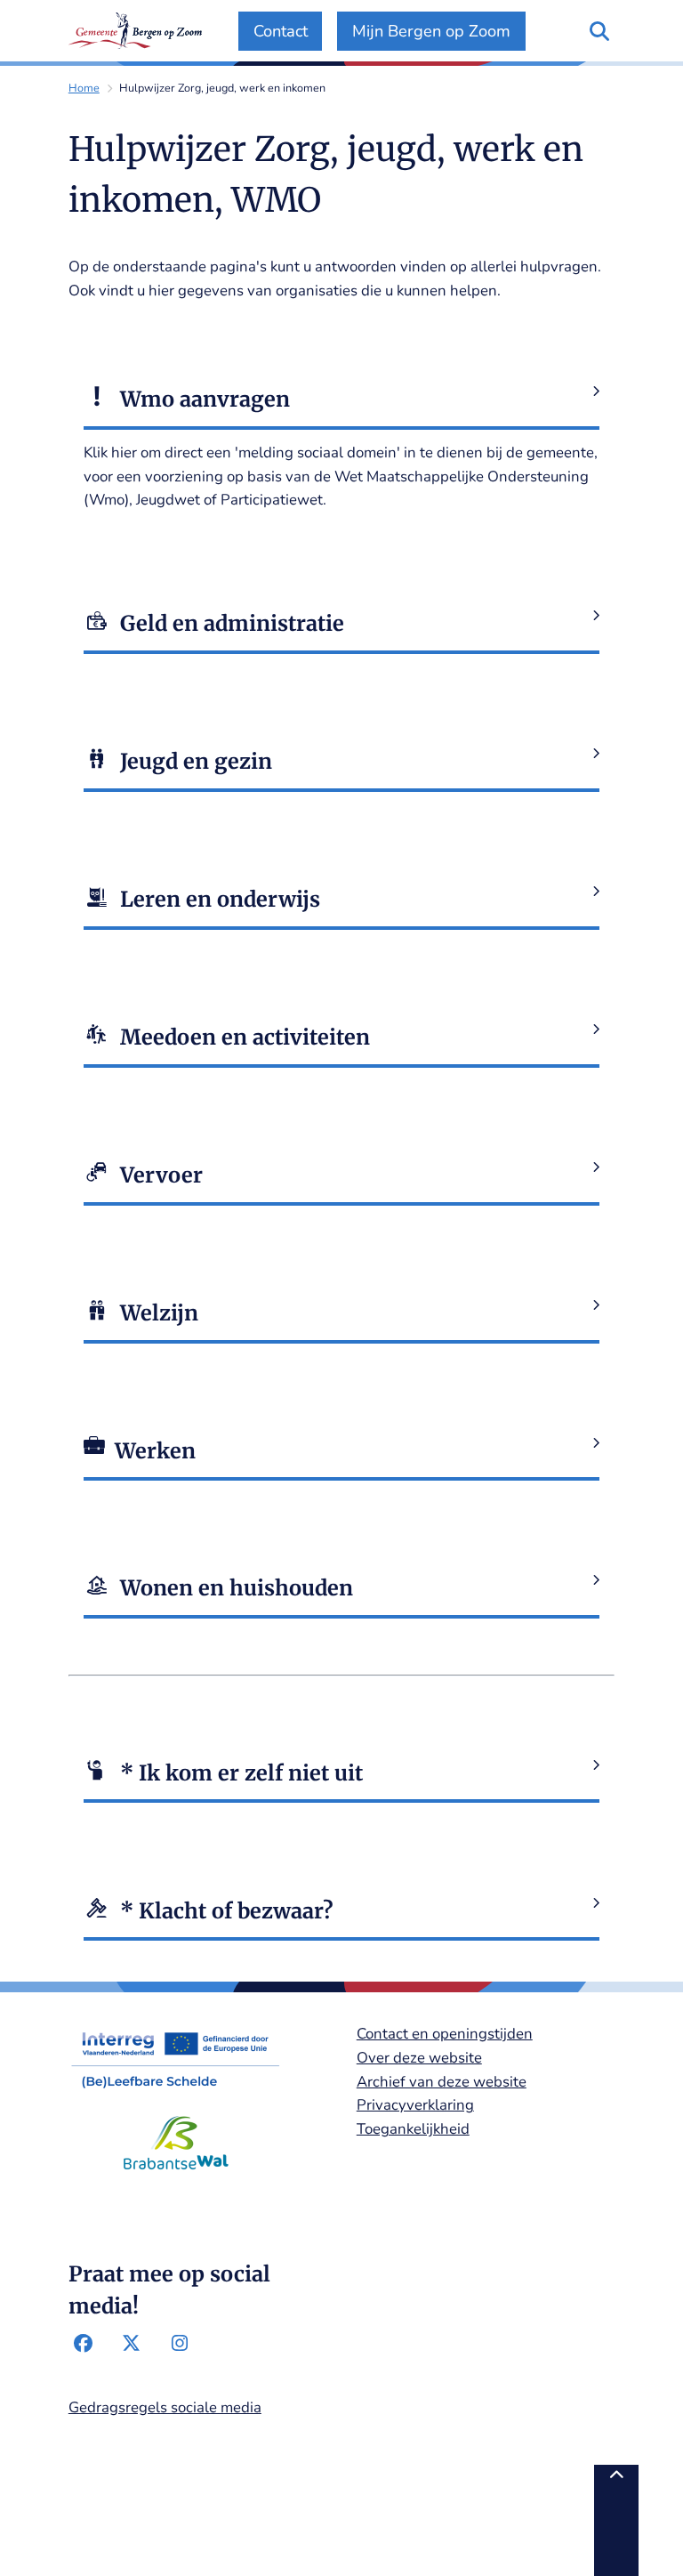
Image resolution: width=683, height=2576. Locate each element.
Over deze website (419, 2058)
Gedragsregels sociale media (165, 2407)
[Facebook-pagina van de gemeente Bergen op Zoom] (84, 2344)
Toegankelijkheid (413, 2129)
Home (84, 88)
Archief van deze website (442, 2082)
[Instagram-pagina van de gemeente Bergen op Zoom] (180, 2344)
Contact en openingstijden (445, 2034)
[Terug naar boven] (616, 2520)
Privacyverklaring (415, 2105)
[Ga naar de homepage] (135, 31)
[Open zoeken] (600, 31)
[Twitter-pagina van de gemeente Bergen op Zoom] (132, 2344)
